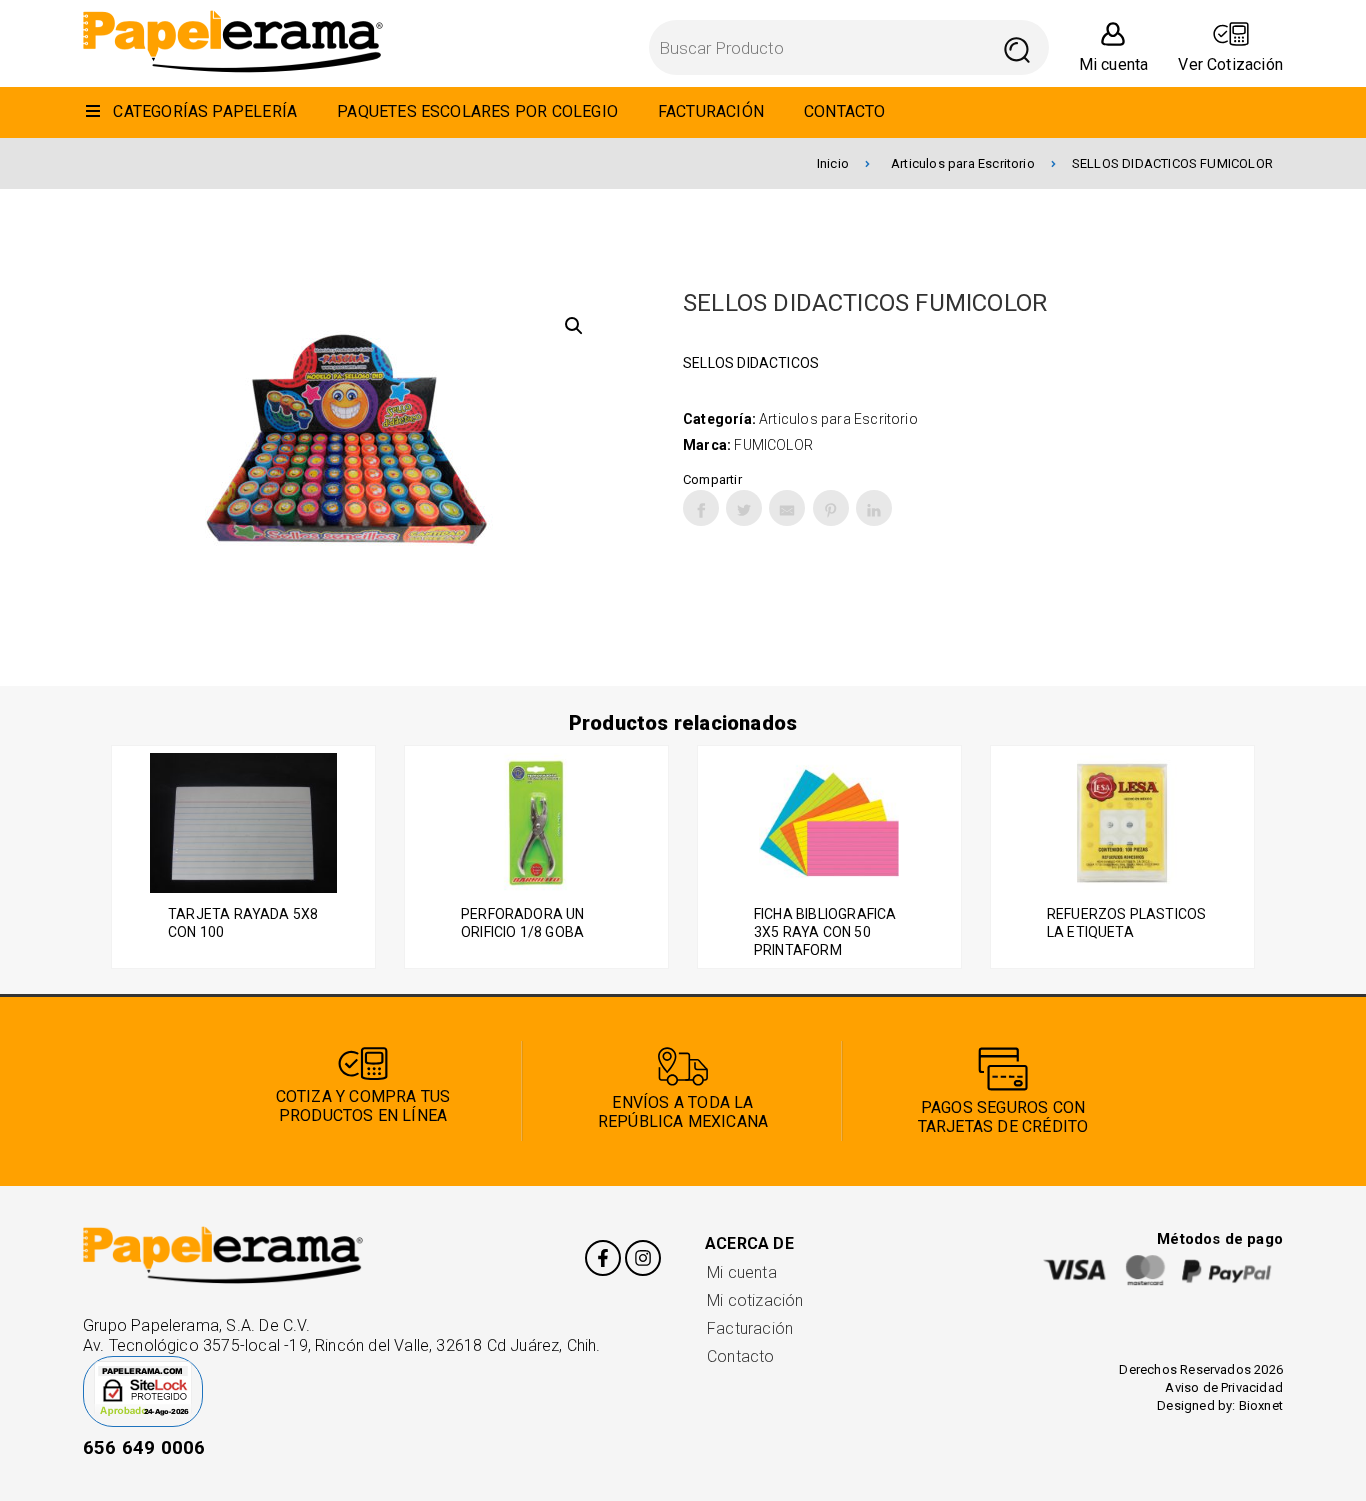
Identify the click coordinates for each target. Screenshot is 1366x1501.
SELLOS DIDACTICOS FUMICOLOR (1172, 163)
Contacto (741, 1356)
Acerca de (749, 1243)
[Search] (1017, 47)
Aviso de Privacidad (1224, 1387)
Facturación (750, 1328)
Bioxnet (1261, 1405)
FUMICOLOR (773, 445)
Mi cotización (755, 1300)
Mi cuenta (742, 1272)
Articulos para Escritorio (963, 163)
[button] (574, 326)
